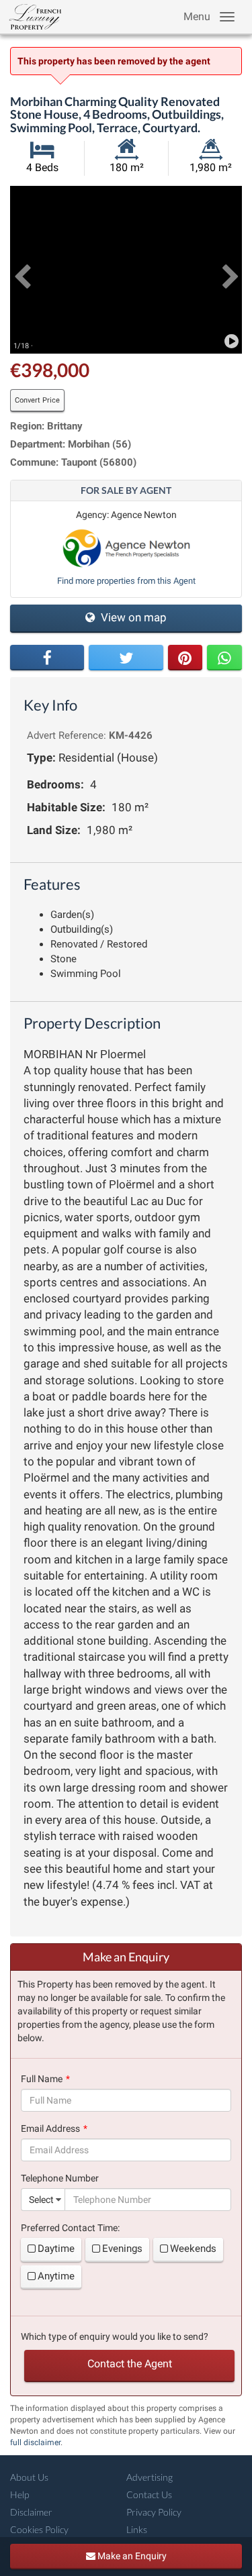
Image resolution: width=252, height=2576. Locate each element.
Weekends (193, 2249)
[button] (22, 270)
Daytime (56, 2249)
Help (19, 2494)
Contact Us (149, 2494)
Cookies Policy (39, 2529)
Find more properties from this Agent (126, 581)
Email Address (50, 2128)
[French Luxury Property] (32, 17)
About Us (29, 2477)
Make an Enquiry (131, 2556)
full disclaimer (35, 2442)
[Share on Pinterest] (185, 658)
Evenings (122, 2249)
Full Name (42, 2079)
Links (137, 2529)
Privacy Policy (154, 2512)
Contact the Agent (130, 2364)
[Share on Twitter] (126, 658)
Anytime (56, 2276)
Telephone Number (60, 2178)
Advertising (150, 2477)
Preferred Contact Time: (70, 2228)
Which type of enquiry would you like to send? (115, 2336)
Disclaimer (31, 2512)
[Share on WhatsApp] (224, 658)
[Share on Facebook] (47, 658)
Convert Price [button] (37, 400)
